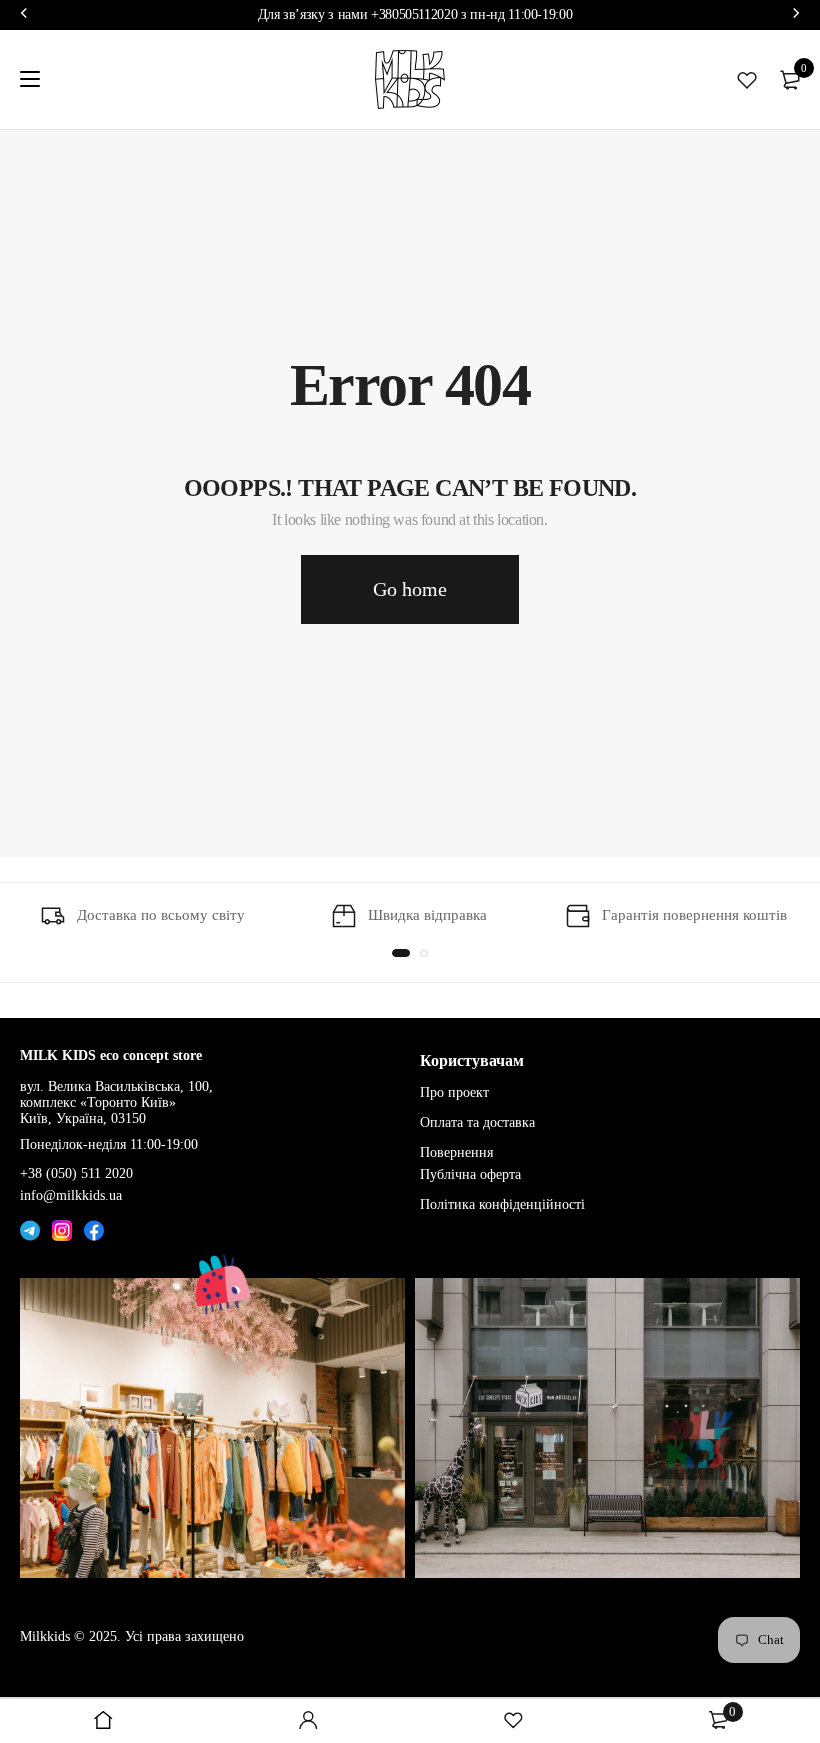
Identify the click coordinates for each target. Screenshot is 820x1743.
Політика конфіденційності (502, 1203)
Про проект (454, 1092)
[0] (790, 80)
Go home (410, 589)
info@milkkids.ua (71, 1195)
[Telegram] (30, 1228)
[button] (401, 953)
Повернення (456, 1152)
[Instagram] (62, 1228)
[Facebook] (94, 1228)
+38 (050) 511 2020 (76, 1173)
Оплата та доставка (477, 1122)
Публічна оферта (470, 1174)
